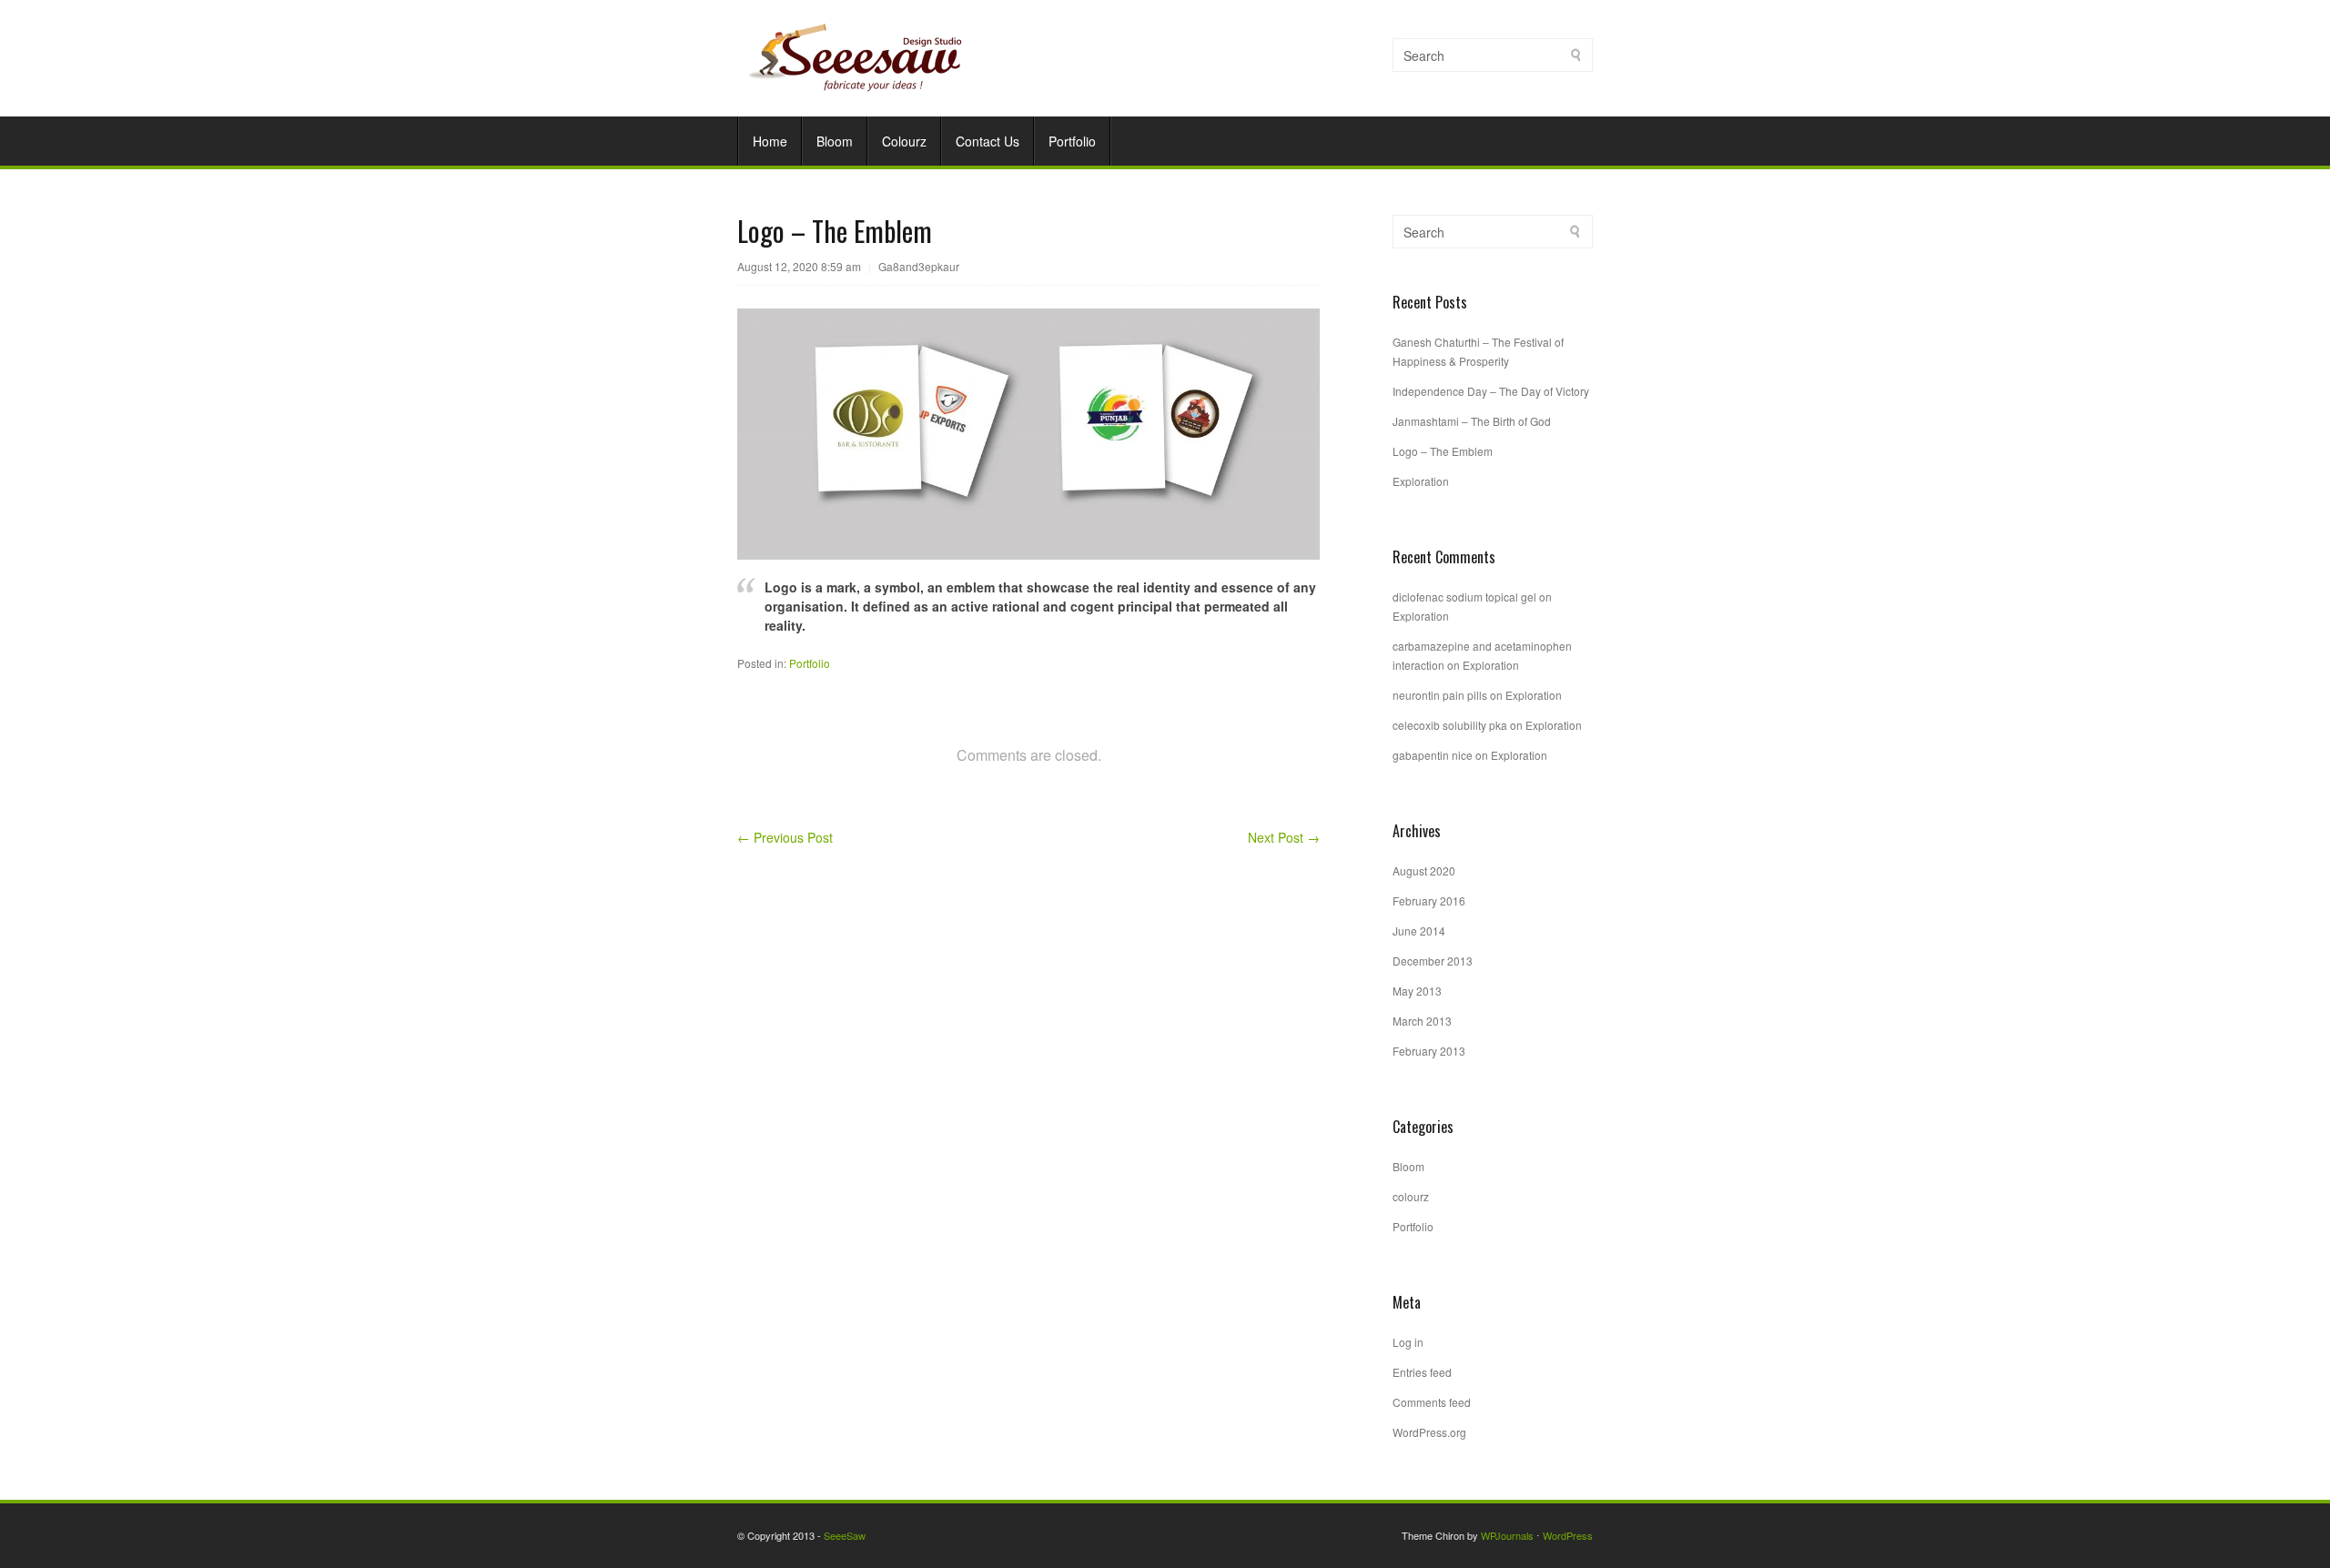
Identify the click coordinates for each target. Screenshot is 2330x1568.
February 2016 (1429, 900)
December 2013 (1433, 961)
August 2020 (1424, 870)
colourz (1411, 1196)
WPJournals (1507, 1535)
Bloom (835, 141)
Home (770, 141)
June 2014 (1419, 931)
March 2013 (1422, 1021)
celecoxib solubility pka (1450, 725)
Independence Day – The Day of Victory (1491, 391)
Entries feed (1422, 1372)
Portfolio (1072, 141)
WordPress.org (1429, 1432)
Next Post (1284, 837)
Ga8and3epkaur (919, 266)
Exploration (1421, 481)
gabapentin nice (1433, 755)
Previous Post (785, 837)
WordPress (1568, 1535)
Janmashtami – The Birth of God (1472, 421)
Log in (1408, 1342)
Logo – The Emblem (1443, 451)
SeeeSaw (845, 1535)
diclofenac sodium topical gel (1464, 597)
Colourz (904, 141)
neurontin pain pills (1440, 695)
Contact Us (988, 141)
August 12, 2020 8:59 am (799, 266)
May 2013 (1417, 991)
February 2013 (1429, 1051)
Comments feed (1432, 1402)
